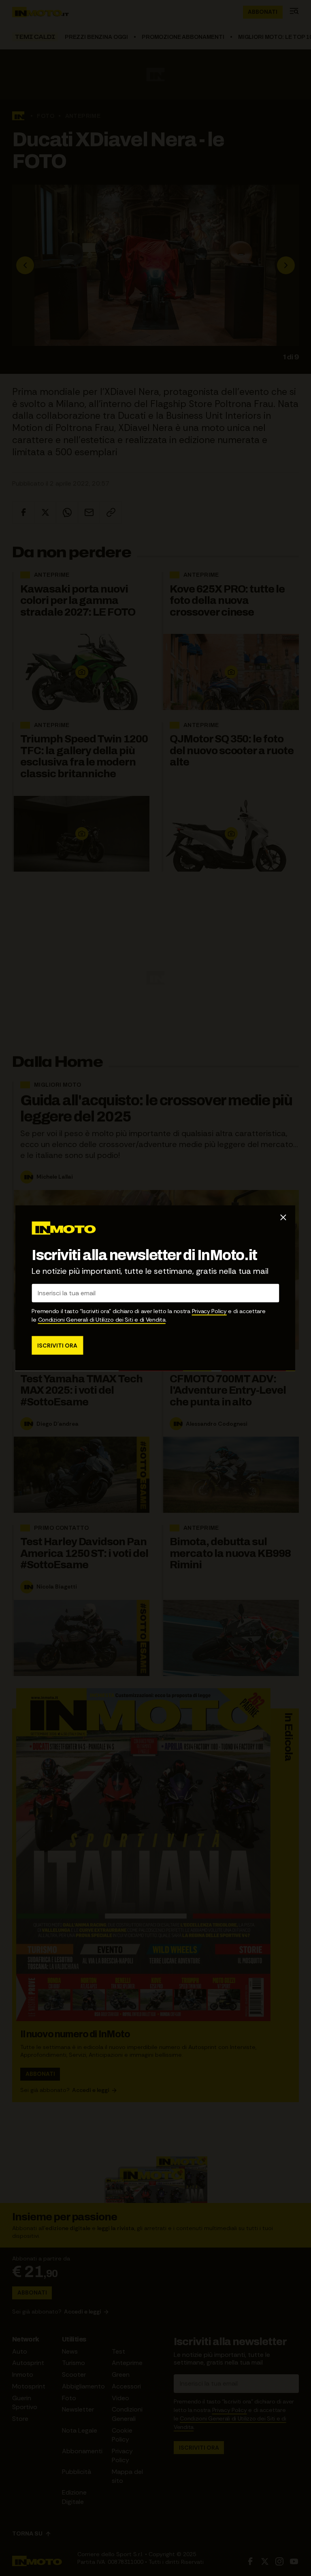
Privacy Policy (209, 1311)
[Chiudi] (283, 1218)
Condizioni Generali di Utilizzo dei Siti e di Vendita (102, 1319)
